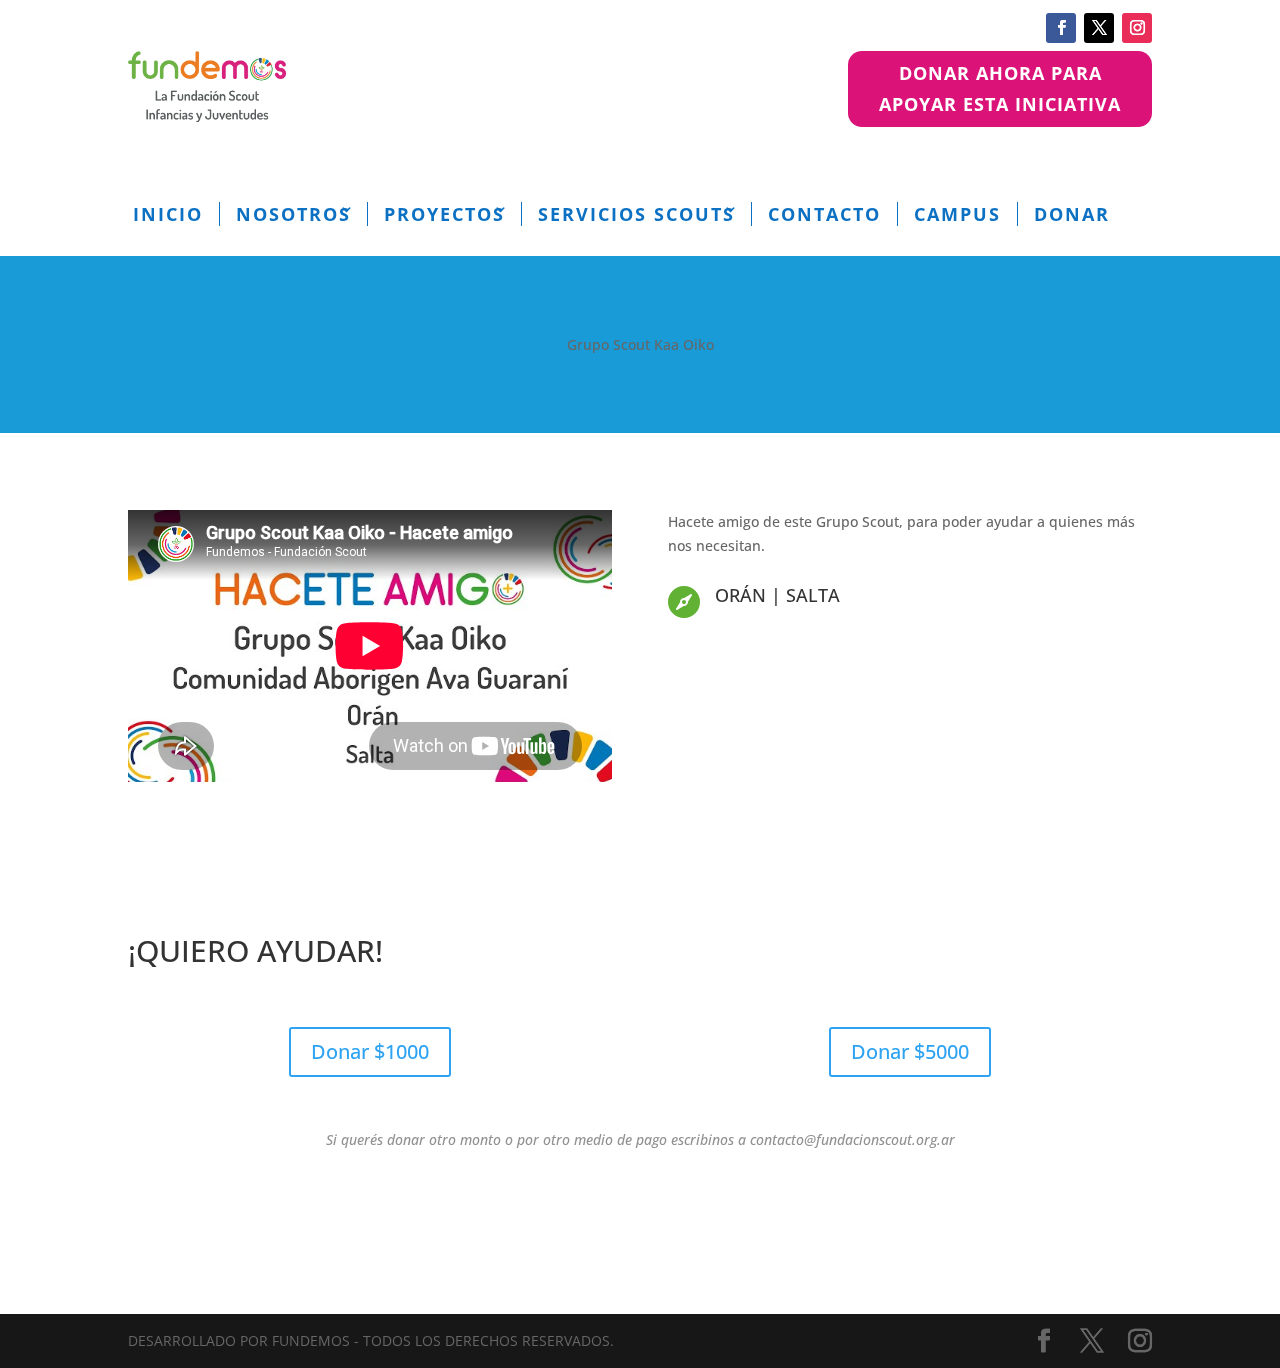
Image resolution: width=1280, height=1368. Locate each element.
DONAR (1072, 214)
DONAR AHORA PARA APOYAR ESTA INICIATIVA (1000, 88)
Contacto (824, 214)
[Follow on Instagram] (1137, 28)
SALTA (813, 595)
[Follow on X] (1099, 28)
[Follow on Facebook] (1061, 28)
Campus (957, 214)
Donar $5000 (910, 1051)
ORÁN (740, 595)
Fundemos (311, 1340)
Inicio (168, 214)
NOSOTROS (293, 214)
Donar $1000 (370, 1051)
